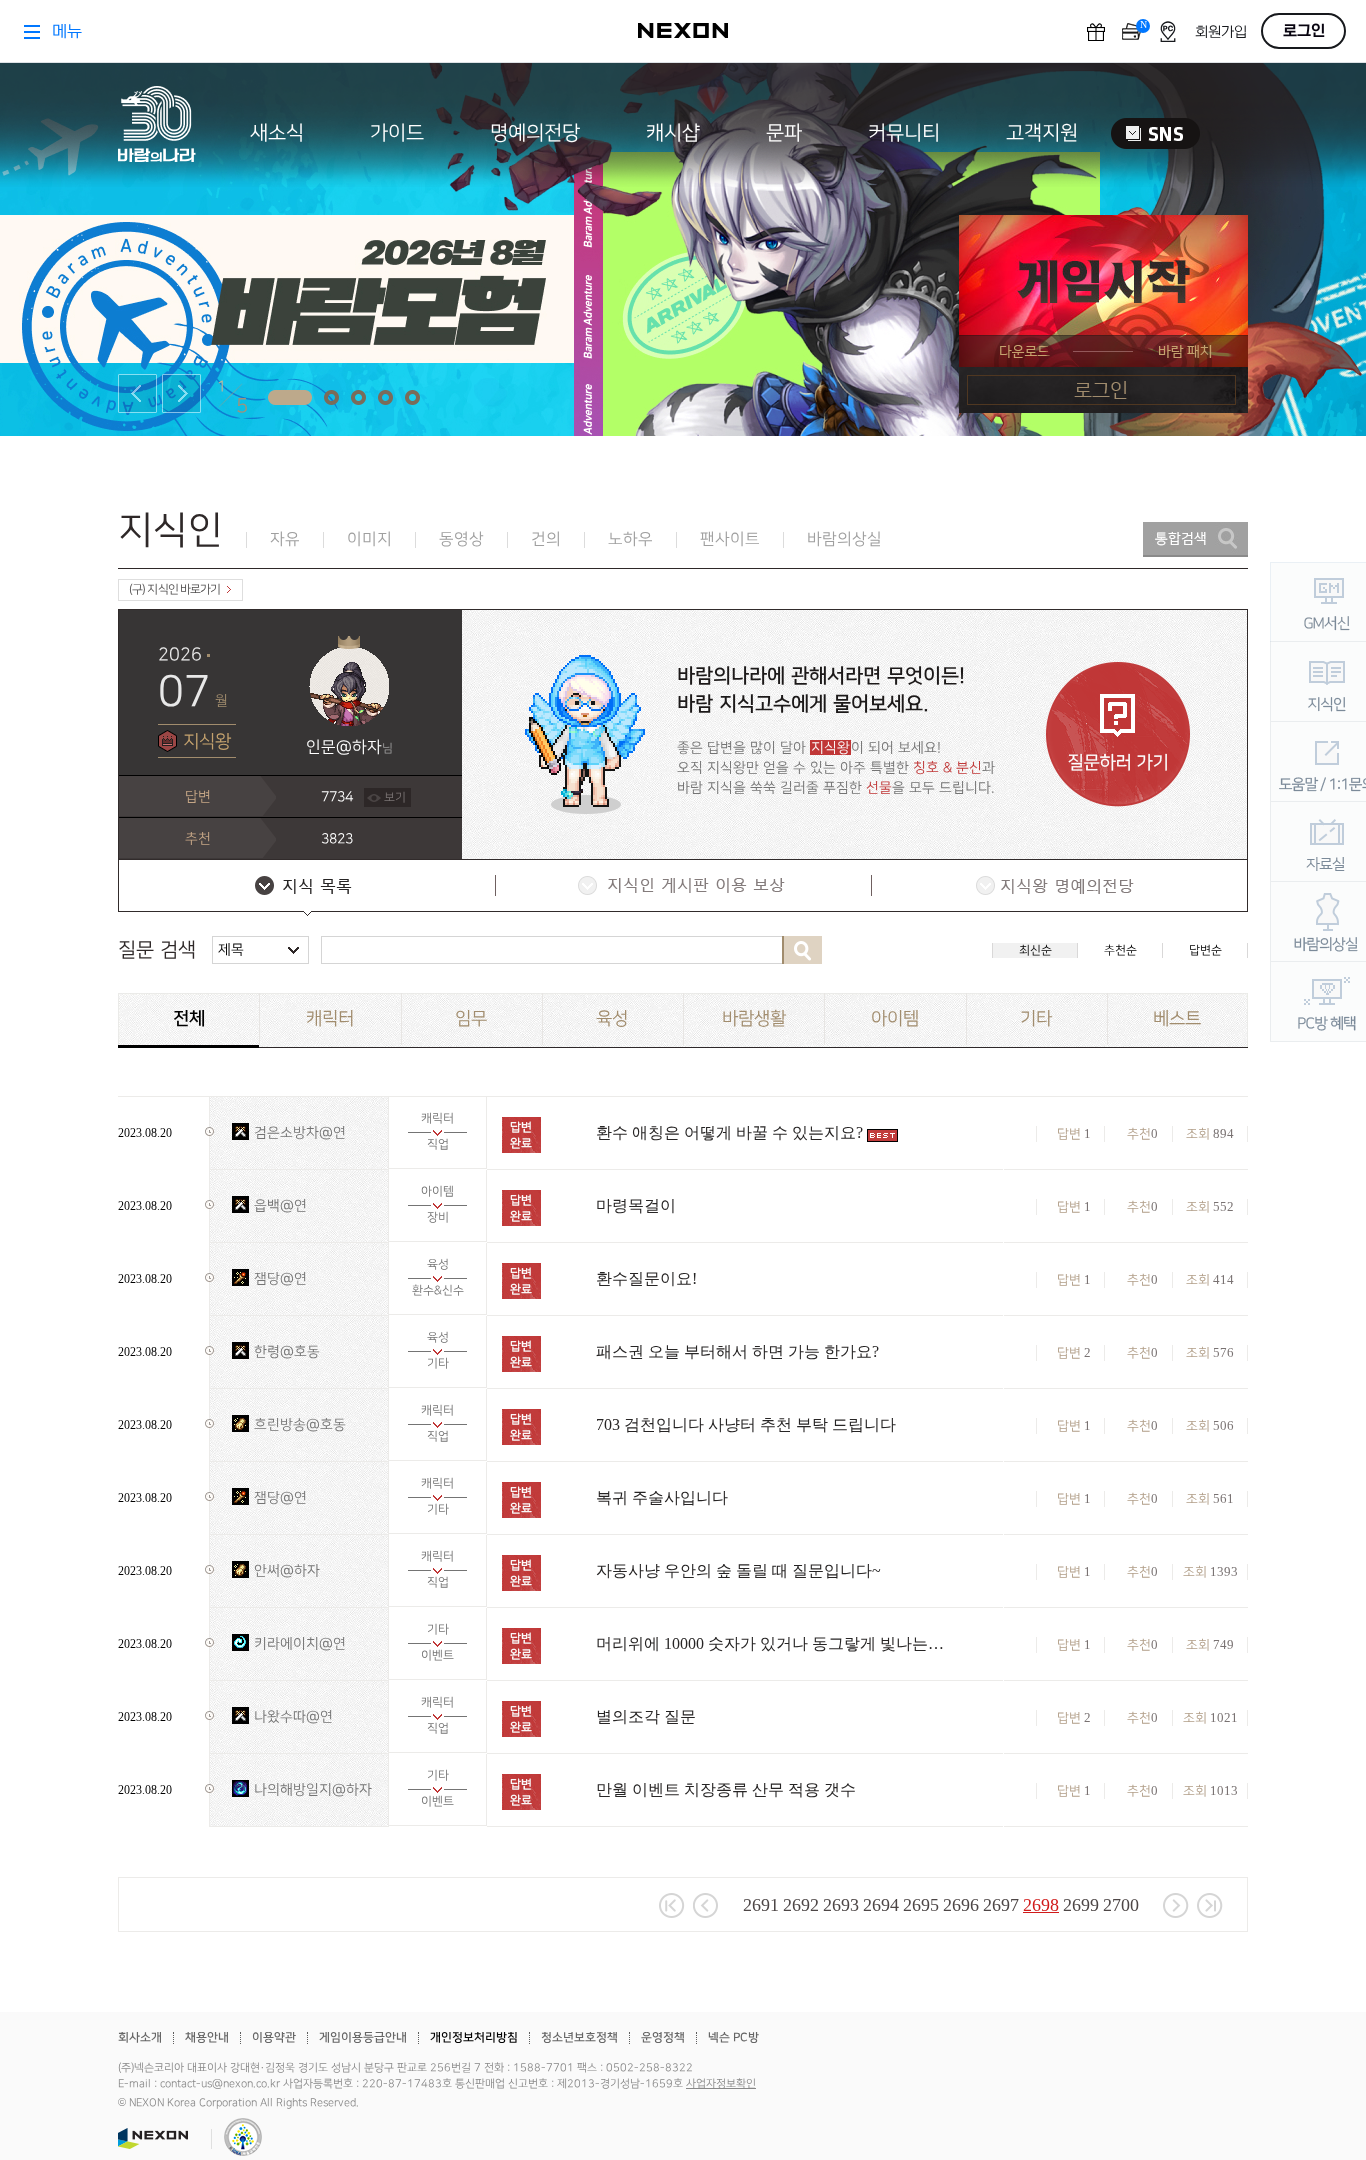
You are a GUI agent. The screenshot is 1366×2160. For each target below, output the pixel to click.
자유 (285, 539)
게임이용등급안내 (363, 2037)
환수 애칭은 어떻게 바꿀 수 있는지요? (729, 1132)
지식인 (170, 530)
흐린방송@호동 (300, 1424)
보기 (395, 797)
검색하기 (802, 950)
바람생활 (754, 1018)
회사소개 (140, 2037)
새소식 (277, 133)
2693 (841, 1905)
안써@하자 (287, 1570)
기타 (1036, 1018)
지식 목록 (306, 888)
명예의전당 (535, 133)
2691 (761, 1905)
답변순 (1205, 950)
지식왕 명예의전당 (1058, 888)
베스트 (1177, 1018)
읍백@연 (280, 1205)
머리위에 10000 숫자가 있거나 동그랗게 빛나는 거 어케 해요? (771, 1643)
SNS (1155, 133)
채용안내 (207, 2037)
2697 (1001, 1905)
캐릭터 (330, 1018)
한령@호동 (287, 1351)
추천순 (1120, 950)
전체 (189, 1019)
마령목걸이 (636, 1205)
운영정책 (663, 2037)
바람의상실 (844, 539)
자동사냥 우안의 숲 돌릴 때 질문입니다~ (738, 1570)
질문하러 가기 (1118, 734)
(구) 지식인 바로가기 (174, 589)
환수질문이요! (646, 1278)
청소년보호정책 (579, 2037)
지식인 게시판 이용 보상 (682, 888)
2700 (1121, 1905)
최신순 (1035, 950)
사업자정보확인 (721, 2084)
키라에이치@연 (300, 1643)
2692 (801, 1905)
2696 (961, 1905)
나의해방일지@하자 (313, 1789)
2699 (1081, 1905)
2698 (1041, 1905)
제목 (231, 949)
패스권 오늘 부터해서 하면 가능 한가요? (737, 1351)
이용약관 (274, 2037)
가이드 (397, 133)
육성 (612, 1018)
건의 (546, 539)
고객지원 (1042, 133)
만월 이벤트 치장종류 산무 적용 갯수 (726, 1789)
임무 (471, 1018)
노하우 (630, 539)
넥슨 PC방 (733, 2037)
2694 (881, 1905)
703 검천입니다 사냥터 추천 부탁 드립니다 (746, 1424)
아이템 (895, 1018)
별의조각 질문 (646, 1716)
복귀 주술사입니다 (662, 1497)
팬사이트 (730, 539)
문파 (784, 133)
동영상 (461, 539)
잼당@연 (280, 1278)
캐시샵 (673, 133)
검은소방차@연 (300, 1132)
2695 (921, 1905)
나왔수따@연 (293, 1716)
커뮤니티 (904, 133)
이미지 (369, 539)
